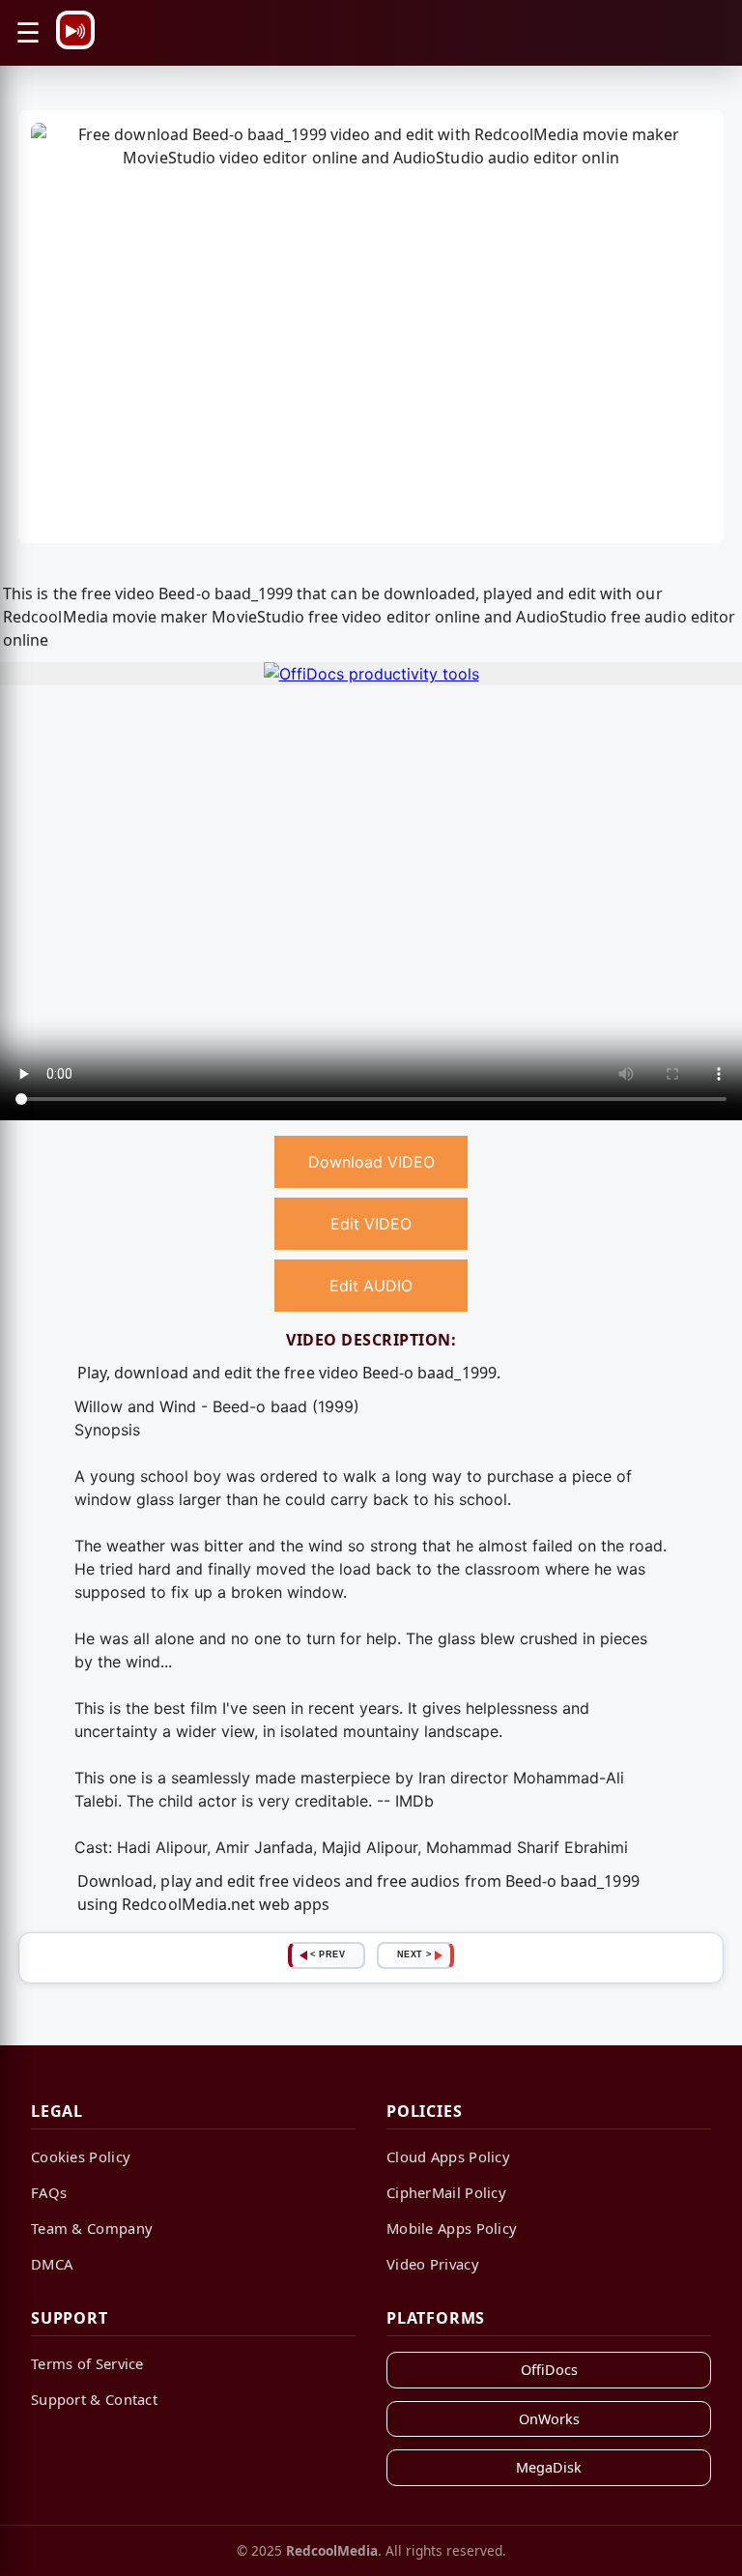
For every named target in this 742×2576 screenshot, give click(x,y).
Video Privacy (433, 2264)
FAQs (49, 2192)
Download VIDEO (371, 1162)
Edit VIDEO (371, 1224)
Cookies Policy (81, 2156)
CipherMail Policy (446, 2192)
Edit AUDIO (371, 1286)
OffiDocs (549, 2370)
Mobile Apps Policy (452, 2228)
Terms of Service (87, 2363)
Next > (414, 1954)
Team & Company (92, 2228)
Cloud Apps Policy (448, 2156)
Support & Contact (94, 2399)
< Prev (328, 1954)
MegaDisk (549, 2467)
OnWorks (549, 2419)
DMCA (52, 2264)
